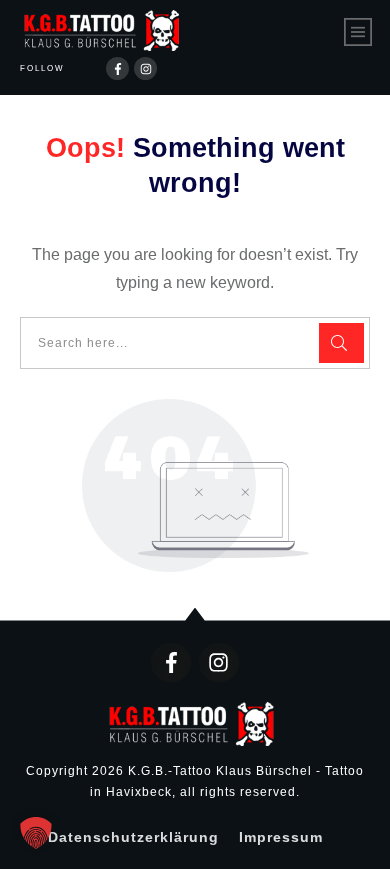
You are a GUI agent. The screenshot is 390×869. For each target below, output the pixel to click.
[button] (36, 833)
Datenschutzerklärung (133, 837)
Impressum (281, 837)
